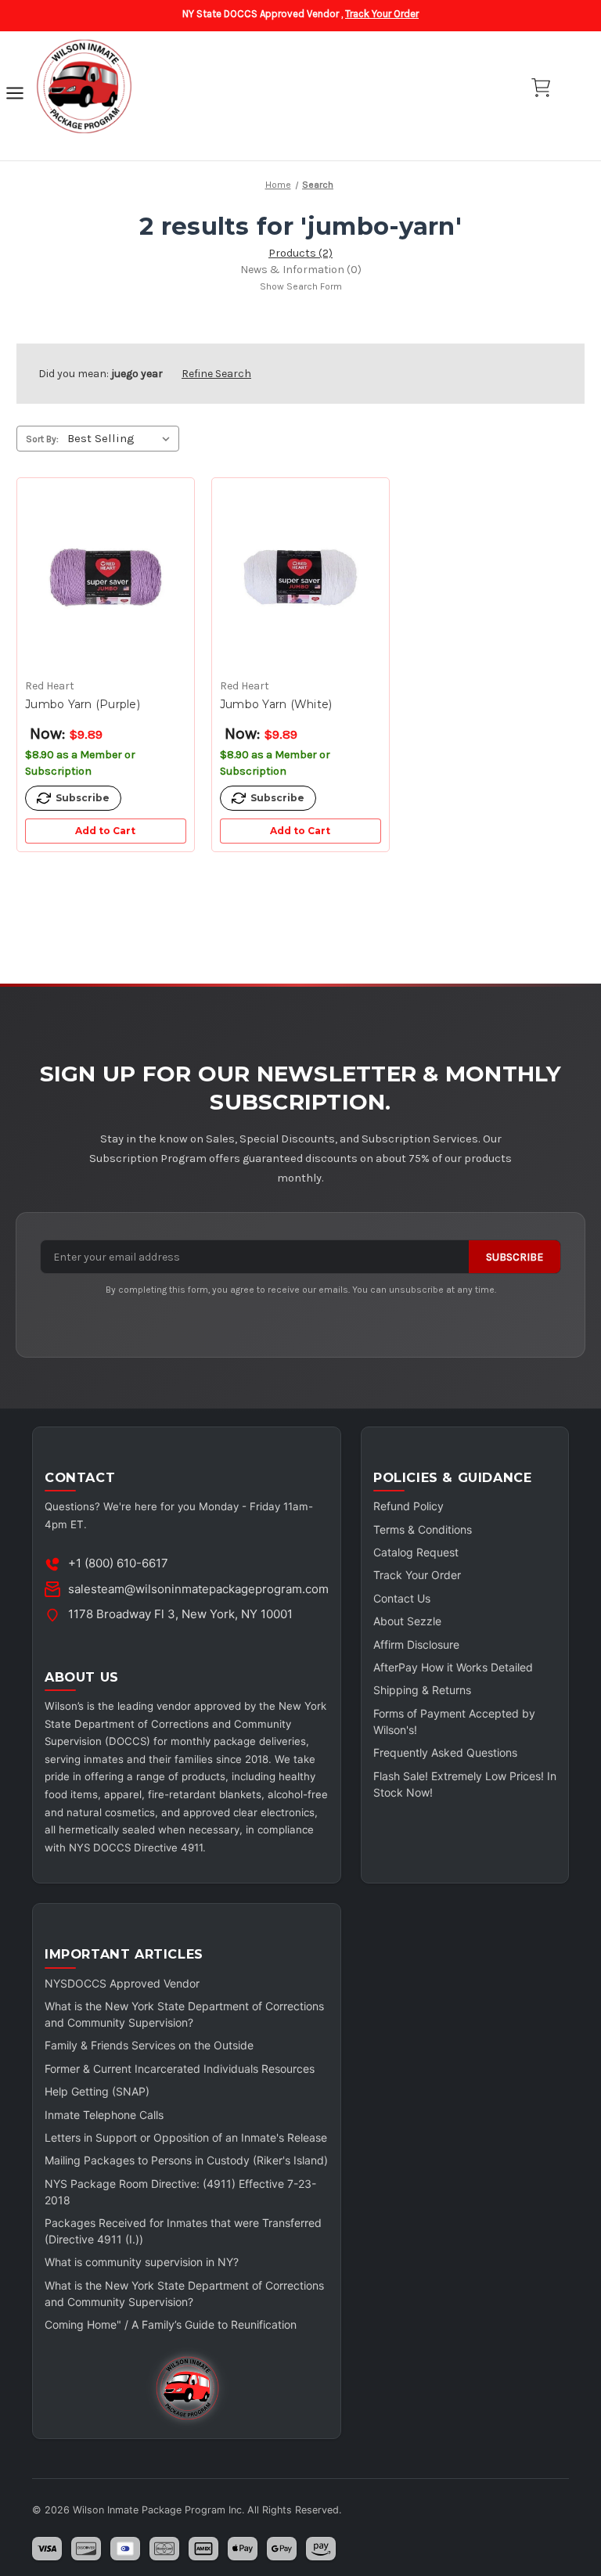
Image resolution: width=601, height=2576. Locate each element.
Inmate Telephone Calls (104, 2115)
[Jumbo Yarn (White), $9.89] (300, 578)
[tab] (300, 253)
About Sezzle (407, 1621)
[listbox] (122, 438)
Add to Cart (105, 831)
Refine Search (216, 374)
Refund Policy (408, 1506)
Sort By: (42, 439)
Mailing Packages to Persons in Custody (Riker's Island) (186, 2160)
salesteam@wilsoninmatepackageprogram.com (198, 1589)
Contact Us (402, 1598)
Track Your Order (382, 14)
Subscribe (515, 1257)
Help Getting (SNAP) (97, 2091)
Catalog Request (416, 1552)
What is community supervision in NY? (142, 2262)
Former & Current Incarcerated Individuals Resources (180, 2069)
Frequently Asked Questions (445, 1752)
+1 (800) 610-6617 (118, 1563)
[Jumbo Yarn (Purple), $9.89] (106, 578)
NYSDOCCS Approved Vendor (122, 1983)
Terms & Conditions (423, 1529)
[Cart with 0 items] (541, 88)
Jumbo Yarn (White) (276, 704)
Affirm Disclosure (416, 1644)
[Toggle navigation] (15, 95)
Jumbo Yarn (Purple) (83, 704)
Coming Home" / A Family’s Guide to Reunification (171, 2324)
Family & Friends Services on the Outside (149, 2045)
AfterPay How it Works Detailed (453, 1667)
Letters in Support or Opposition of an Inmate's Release (186, 2137)
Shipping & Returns (422, 1690)
